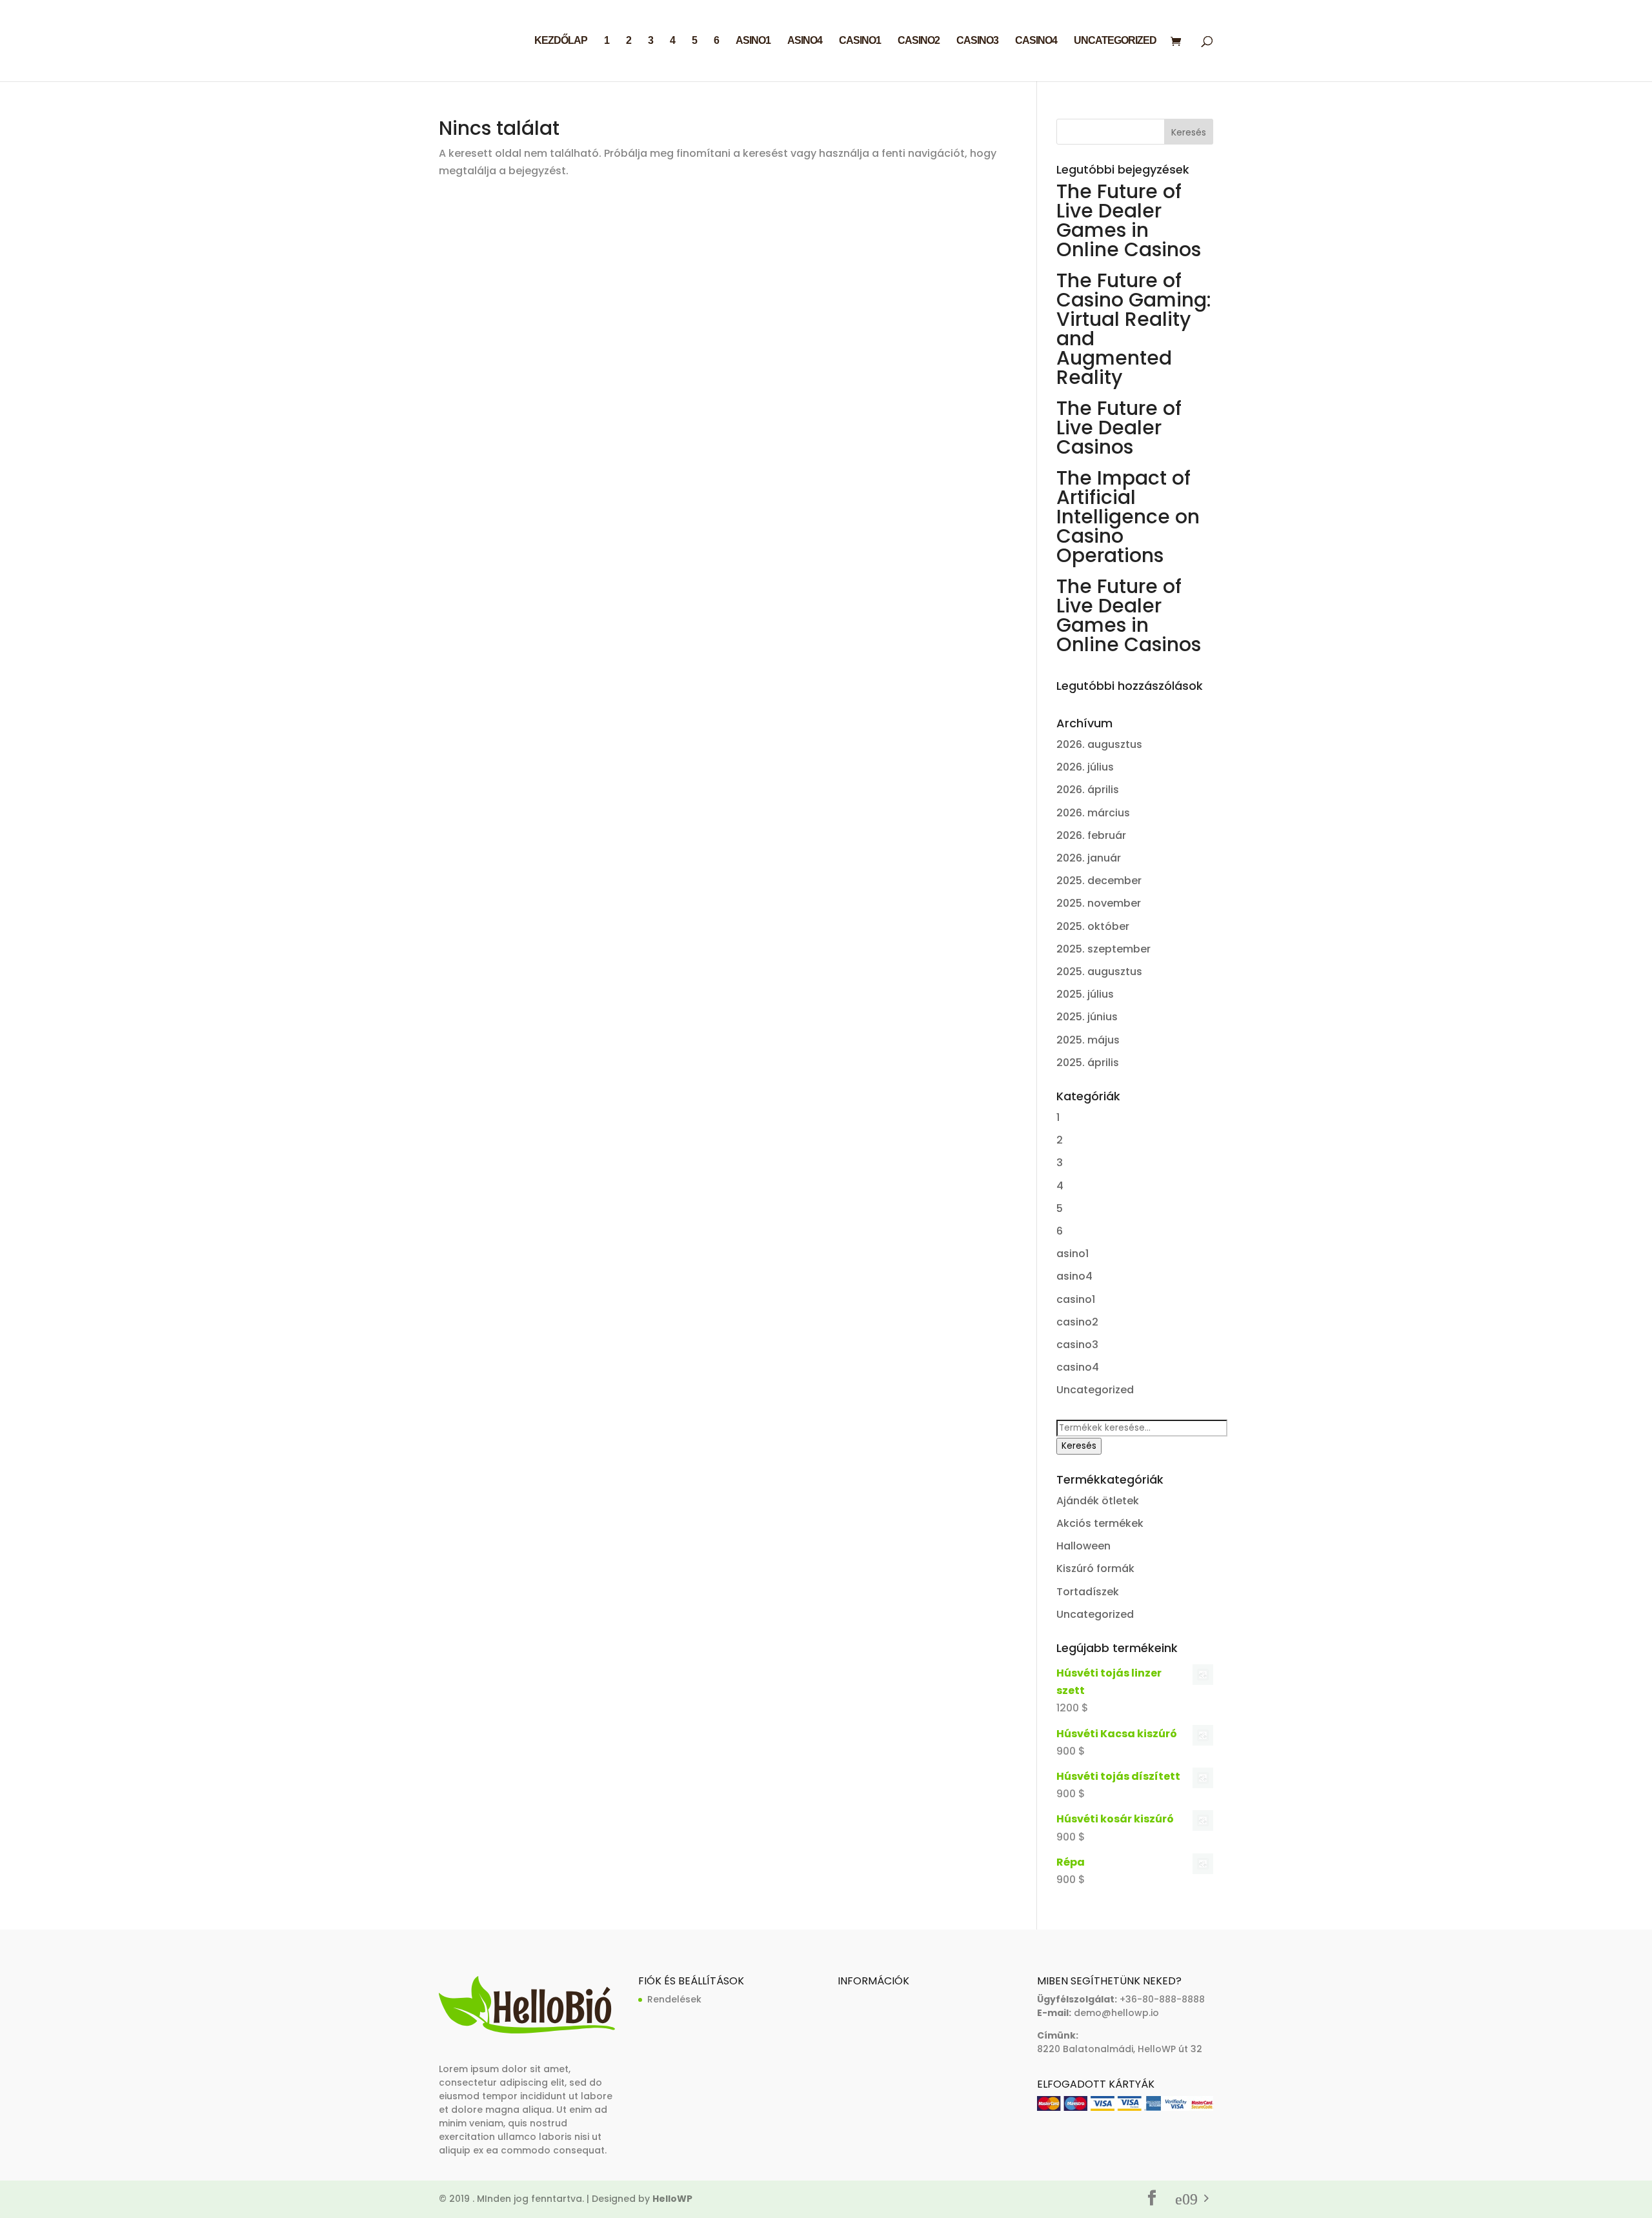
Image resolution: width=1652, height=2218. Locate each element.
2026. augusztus (1099, 744)
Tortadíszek (1088, 1592)
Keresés (1079, 1446)
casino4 (1036, 41)
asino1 (753, 41)
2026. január (1089, 858)
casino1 (860, 41)
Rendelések (674, 1999)
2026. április (1088, 790)
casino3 (977, 41)
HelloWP (672, 2199)
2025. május (1088, 1040)
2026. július (1085, 767)
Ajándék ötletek (1098, 1501)
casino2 (919, 41)
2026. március (1093, 813)
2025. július (1085, 994)
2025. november (1099, 903)
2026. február (1091, 835)
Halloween (1083, 1546)
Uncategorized (1115, 41)
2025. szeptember (1103, 949)
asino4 (805, 41)
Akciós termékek (1100, 1523)
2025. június (1087, 1017)
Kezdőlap (561, 41)
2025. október (1093, 926)
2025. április (1088, 1063)
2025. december (1099, 881)
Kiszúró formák (1095, 1568)
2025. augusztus (1099, 972)
